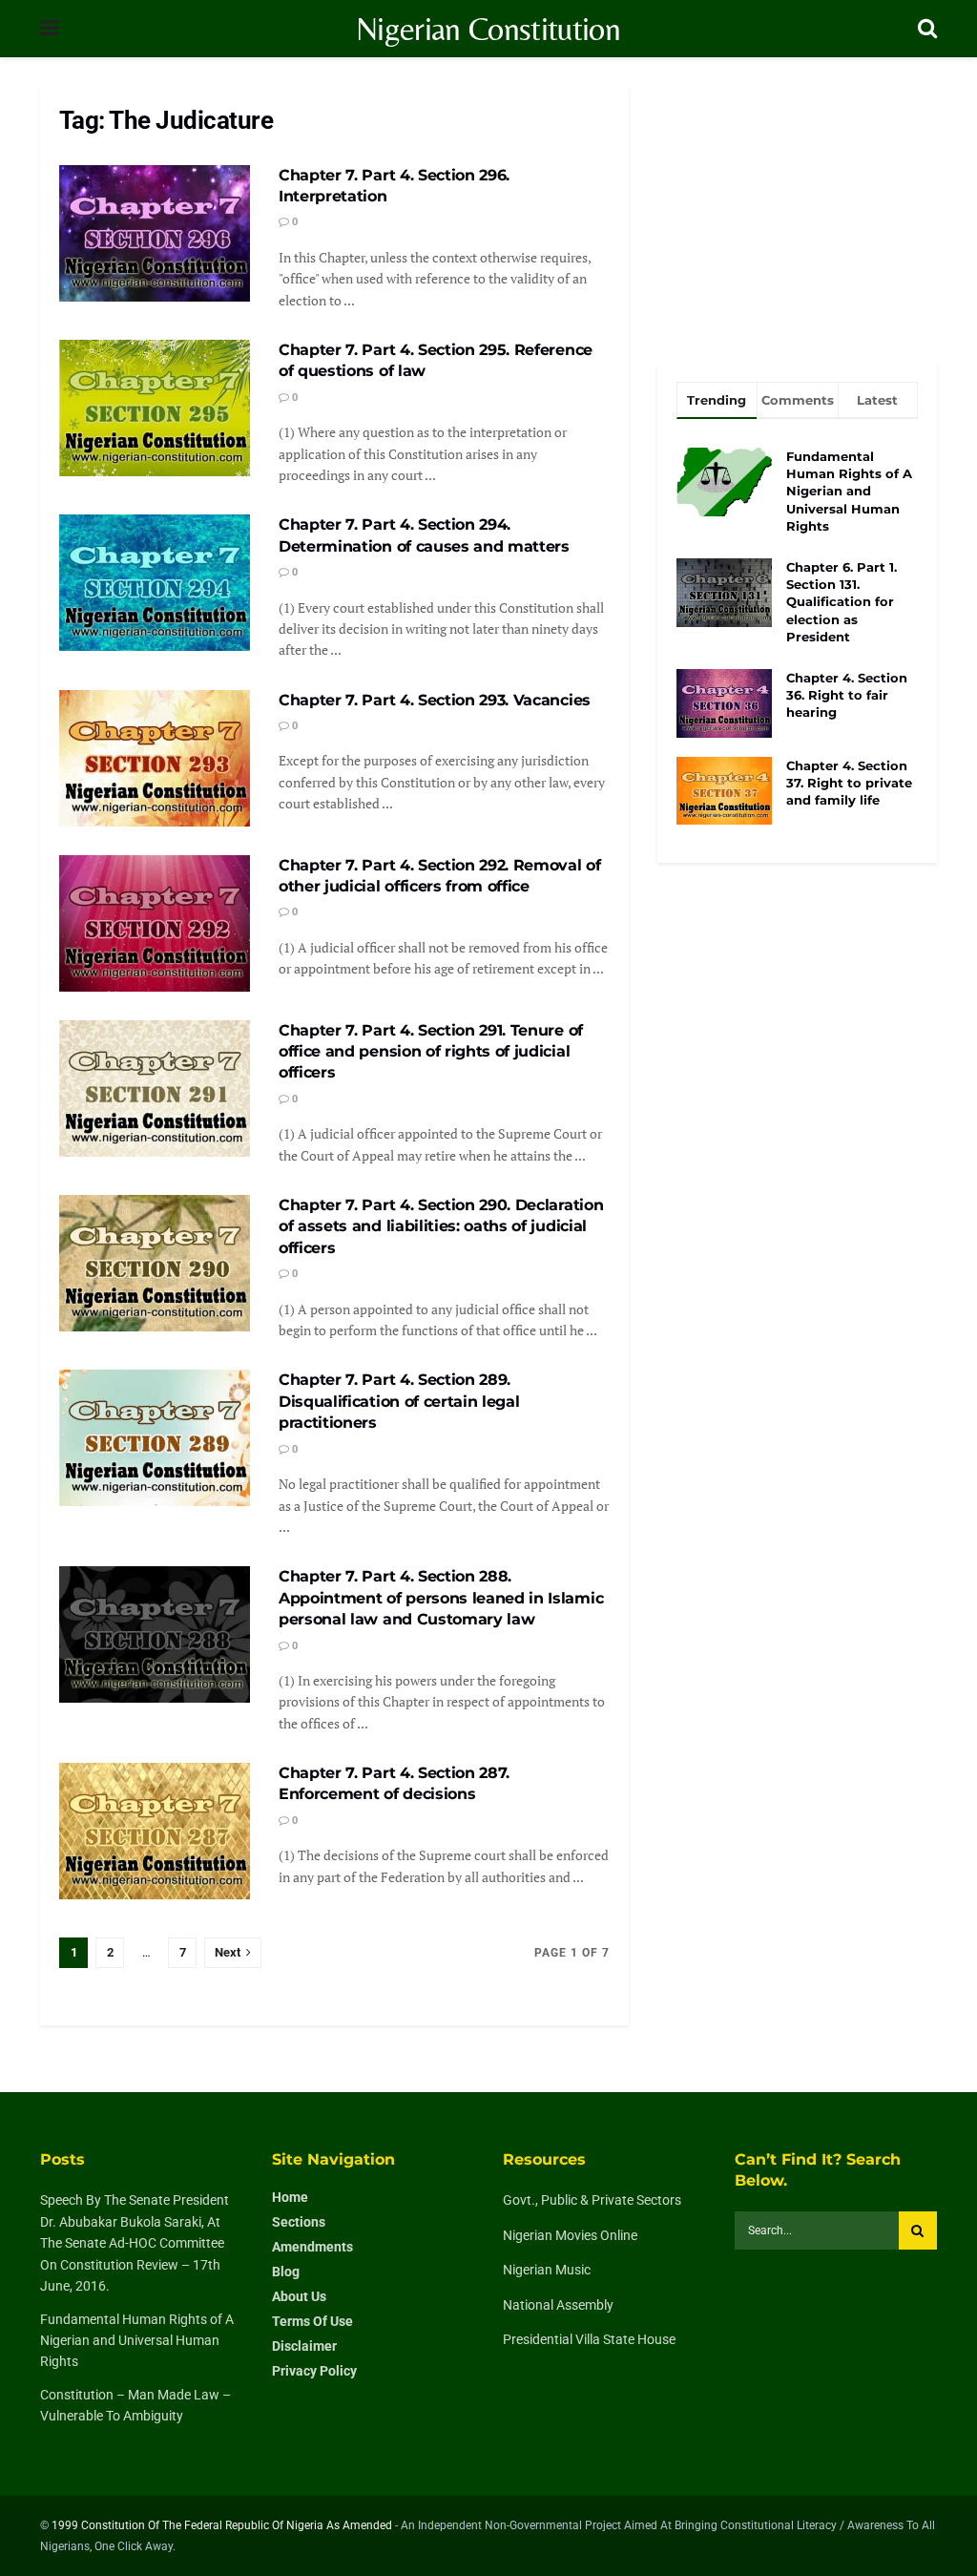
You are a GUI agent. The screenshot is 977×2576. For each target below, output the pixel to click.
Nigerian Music (547, 2270)
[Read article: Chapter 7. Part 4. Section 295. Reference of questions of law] (155, 408)
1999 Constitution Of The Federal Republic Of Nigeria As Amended (222, 2525)
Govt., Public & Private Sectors (592, 2200)
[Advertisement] (797, 205)
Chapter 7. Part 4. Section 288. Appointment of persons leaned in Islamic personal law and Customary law (441, 1598)
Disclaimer (304, 2346)
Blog (286, 2272)
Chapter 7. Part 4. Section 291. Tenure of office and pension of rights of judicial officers (431, 1052)
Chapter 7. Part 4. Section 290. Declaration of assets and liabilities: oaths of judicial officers (441, 1226)
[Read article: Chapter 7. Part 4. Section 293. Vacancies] (155, 758)
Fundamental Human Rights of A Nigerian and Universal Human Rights (849, 491)
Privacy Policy (314, 2371)
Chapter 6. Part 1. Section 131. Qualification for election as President (842, 602)
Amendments (312, 2247)
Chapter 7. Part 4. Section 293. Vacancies (435, 700)
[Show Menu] (49, 29)
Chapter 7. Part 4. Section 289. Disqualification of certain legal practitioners (399, 1401)
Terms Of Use (312, 2321)
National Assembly (558, 2305)
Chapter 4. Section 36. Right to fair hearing (847, 695)
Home (290, 2197)
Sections (299, 2222)
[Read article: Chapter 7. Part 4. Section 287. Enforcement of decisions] (155, 1831)
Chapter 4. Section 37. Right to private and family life (849, 783)
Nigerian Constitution (488, 29)
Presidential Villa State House (589, 2339)
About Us (299, 2296)
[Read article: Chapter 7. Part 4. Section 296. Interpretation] (155, 233)
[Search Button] (927, 29)
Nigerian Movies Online (570, 2235)
